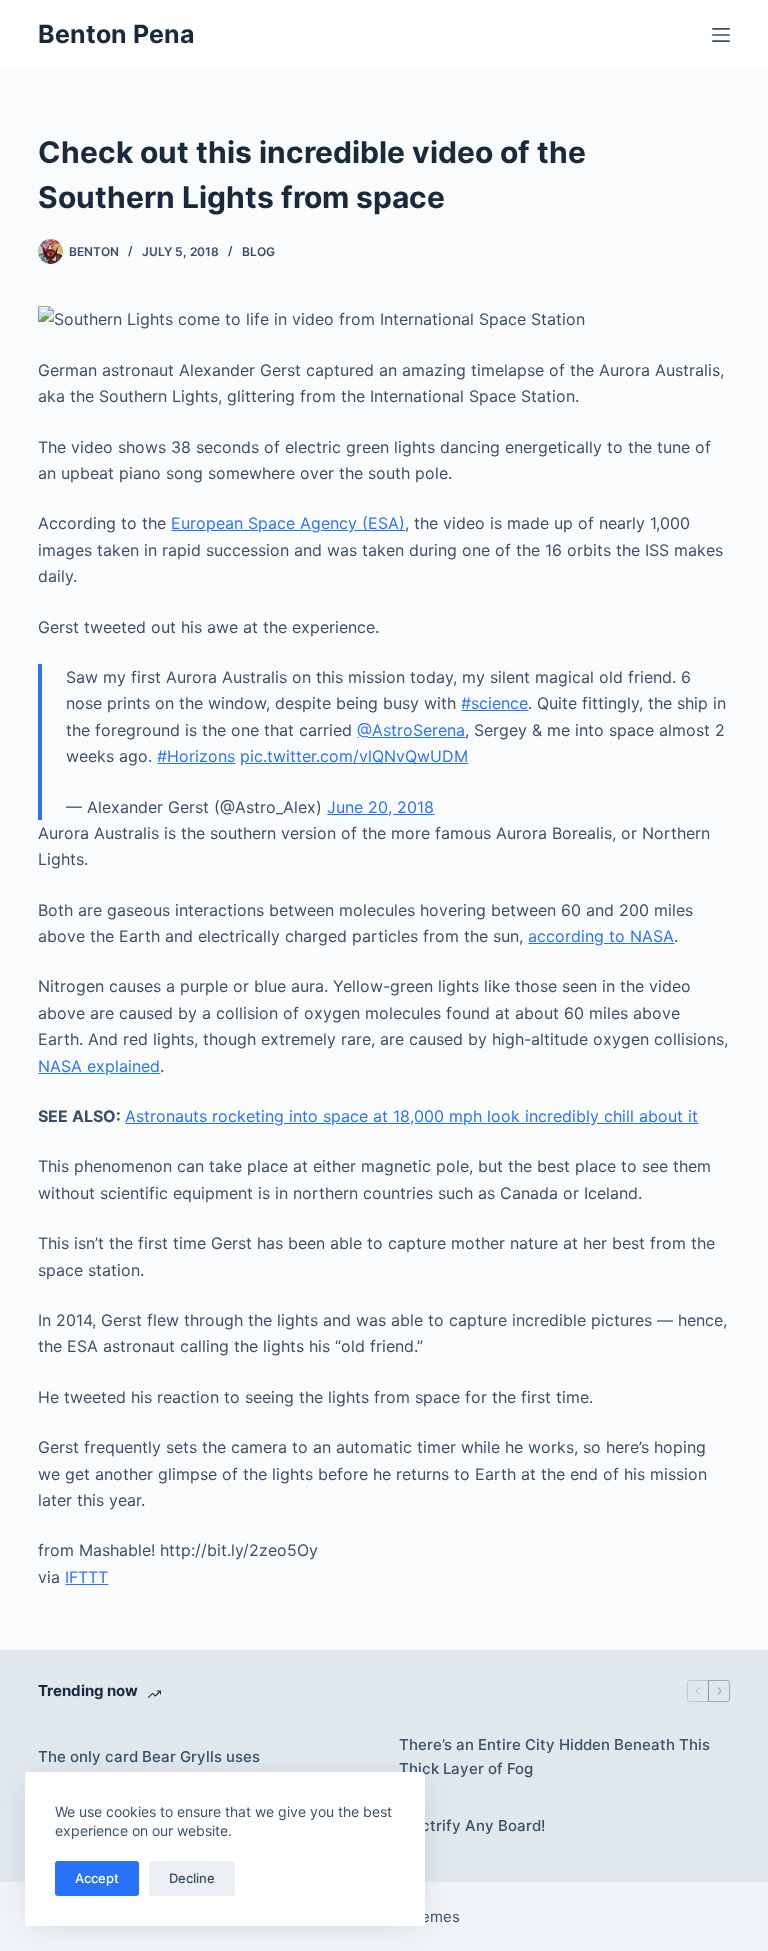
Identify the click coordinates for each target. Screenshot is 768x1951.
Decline (192, 1878)
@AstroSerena (411, 730)
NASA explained (99, 1066)
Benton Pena (116, 34)
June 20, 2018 (380, 807)
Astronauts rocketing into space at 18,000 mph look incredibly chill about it (411, 1116)
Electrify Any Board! (472, 1825)
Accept (97, 1878)
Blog (258, 251)
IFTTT (86, 1577)
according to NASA (601, 936)
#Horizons (196, 756)
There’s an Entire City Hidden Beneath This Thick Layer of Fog (554, 1757)
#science (494, 703)
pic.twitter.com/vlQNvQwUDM (354, 756)
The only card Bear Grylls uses (149, 1756)
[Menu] (721, 35)
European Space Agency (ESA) (288, 523)
